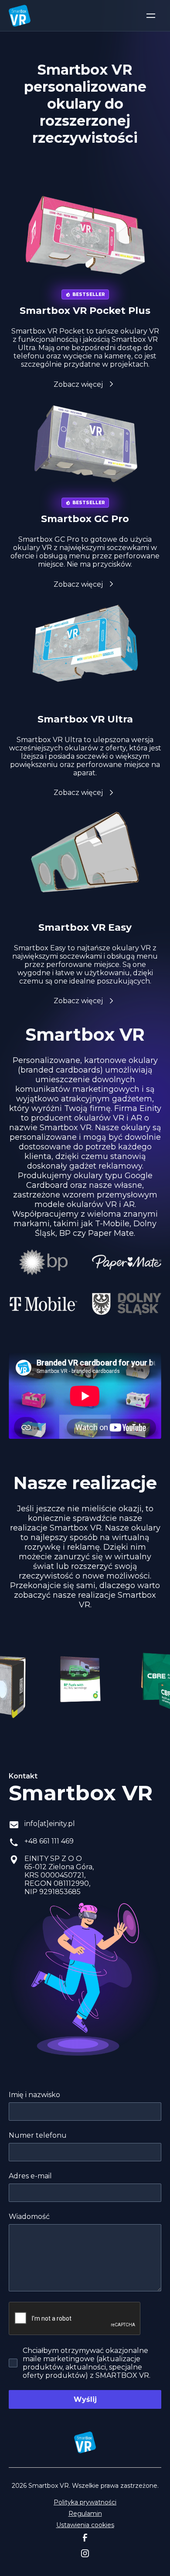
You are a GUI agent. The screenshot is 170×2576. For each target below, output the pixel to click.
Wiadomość (29, 2217)
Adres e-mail (30, 2176)
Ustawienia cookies (85, 2525)
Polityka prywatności (85, 2502)
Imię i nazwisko (34, 2095)
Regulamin (85, 2514)
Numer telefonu (38, 2135)
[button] (151, 16)
